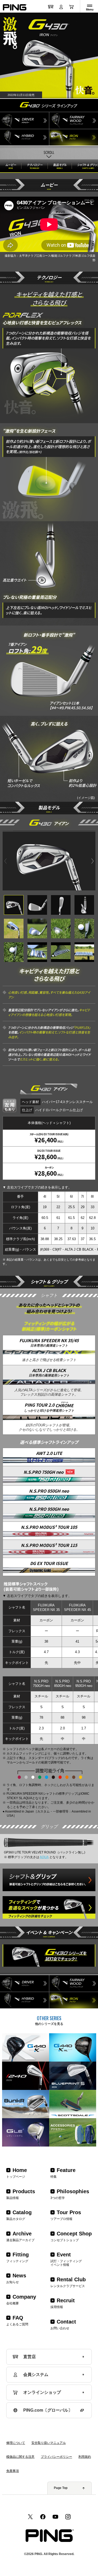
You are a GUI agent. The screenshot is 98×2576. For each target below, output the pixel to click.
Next (93, 861)
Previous (6, 861)
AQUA (44, 1857)
